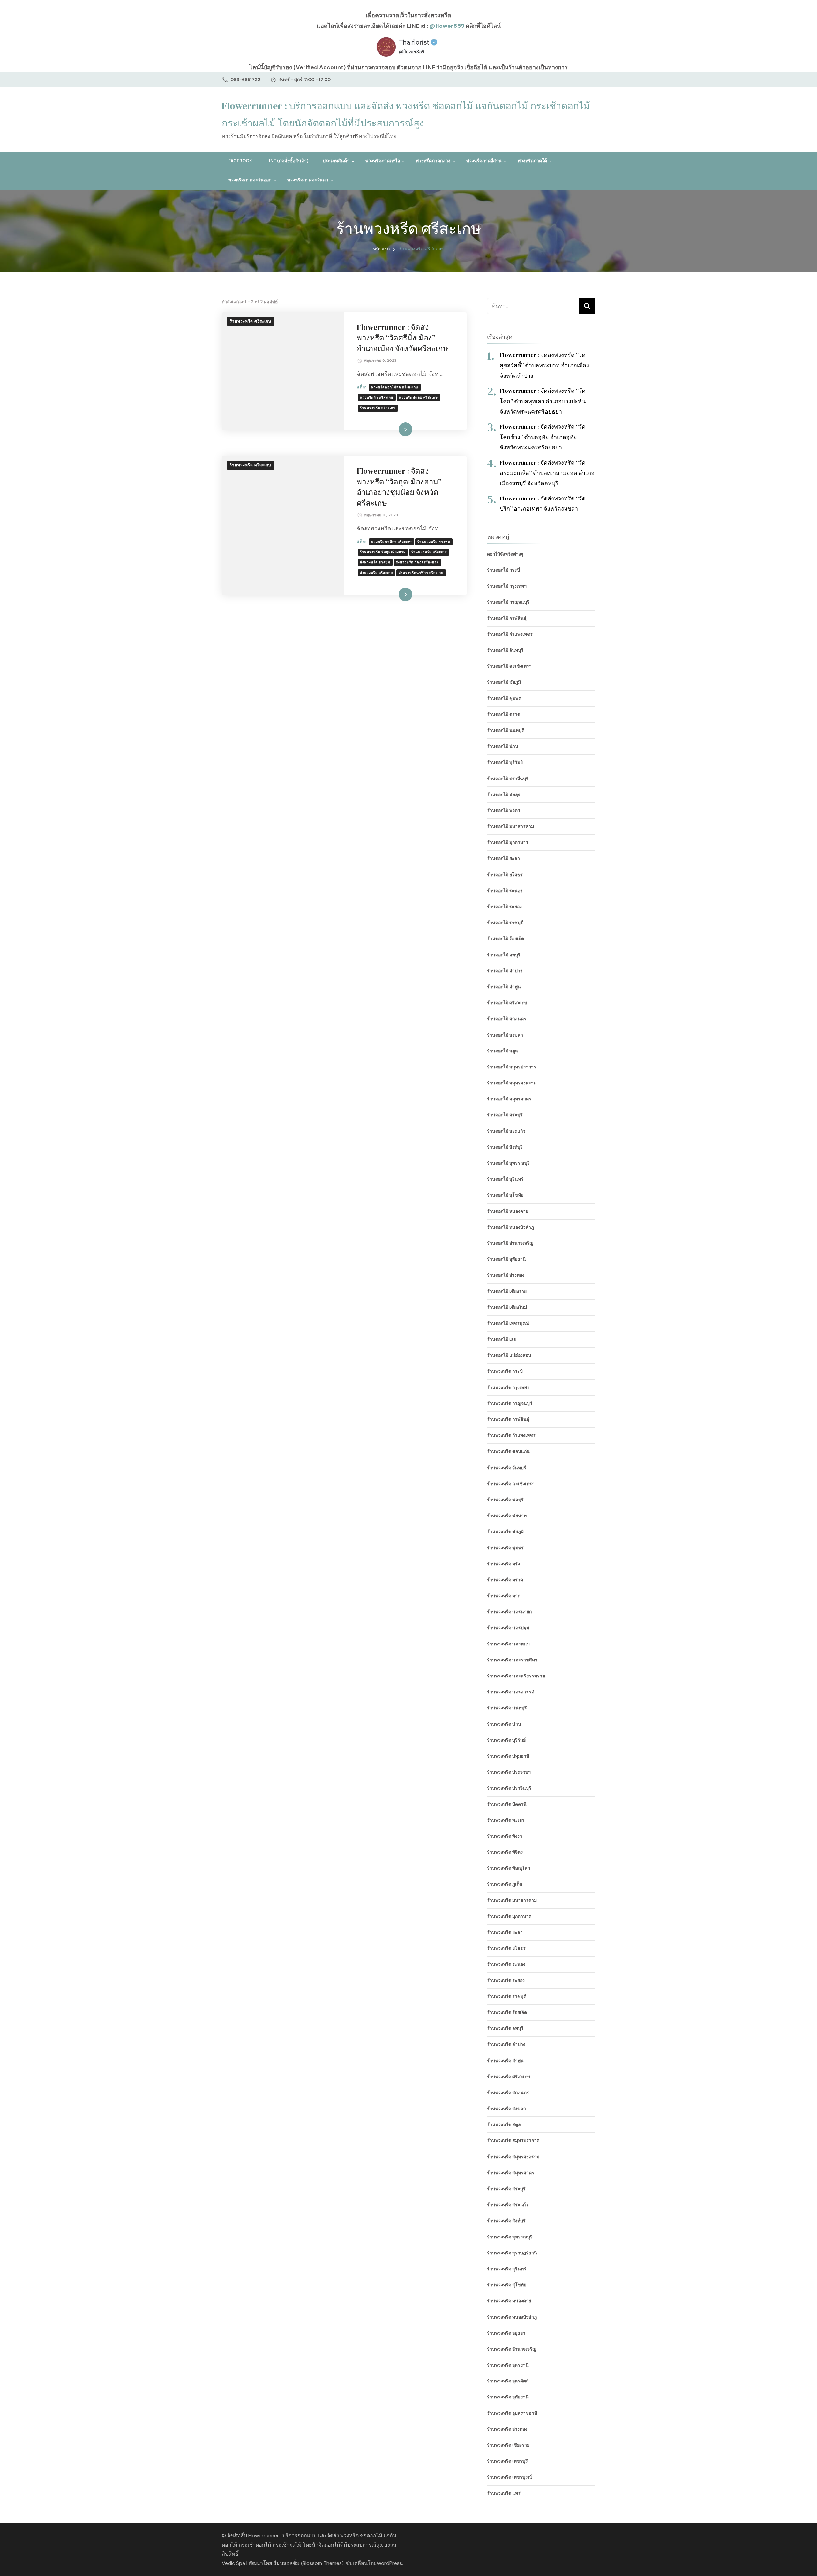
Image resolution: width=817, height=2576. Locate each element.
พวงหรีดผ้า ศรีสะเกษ (377, 397)
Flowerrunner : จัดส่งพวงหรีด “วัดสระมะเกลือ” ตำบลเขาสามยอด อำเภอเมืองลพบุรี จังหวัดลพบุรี (547, 473)
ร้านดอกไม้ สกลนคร (507, 1019)
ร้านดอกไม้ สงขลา (505, 1035)
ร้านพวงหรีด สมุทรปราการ (513, 2140)
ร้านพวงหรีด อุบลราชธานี (512, 2413)
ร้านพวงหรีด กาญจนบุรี (510, 1403)
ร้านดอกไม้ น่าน (503, 746)
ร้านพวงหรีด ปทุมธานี (508, 1756)
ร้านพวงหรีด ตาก (504, 1596)
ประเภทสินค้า (336, 161)
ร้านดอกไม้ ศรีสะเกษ (507, 1003)
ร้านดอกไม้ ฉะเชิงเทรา (509, 666)
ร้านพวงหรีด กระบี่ (505, 1371)
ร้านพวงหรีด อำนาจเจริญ (512, 2349)
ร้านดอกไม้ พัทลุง (504, 794)
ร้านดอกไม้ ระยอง (504, 907)
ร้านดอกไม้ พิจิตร (504, 810)
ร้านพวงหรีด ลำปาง (506, 2044)
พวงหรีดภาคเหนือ (383, 161)
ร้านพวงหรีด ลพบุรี (505, 2028)
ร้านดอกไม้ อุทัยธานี (506, 1259)
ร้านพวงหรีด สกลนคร (508, 2093)
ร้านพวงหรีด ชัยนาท (507, 1516)
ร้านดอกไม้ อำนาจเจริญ (510, 1243)
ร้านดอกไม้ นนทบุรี (506, 730)
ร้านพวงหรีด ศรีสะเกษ (251, 321)
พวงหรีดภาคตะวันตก (308, 180)
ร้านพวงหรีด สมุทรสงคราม (513, 2157)
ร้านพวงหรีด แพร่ (504, 2493)
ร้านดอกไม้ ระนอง (505, 891)
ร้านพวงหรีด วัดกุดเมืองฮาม (383, 552)
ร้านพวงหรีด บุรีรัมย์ (506, 1740)
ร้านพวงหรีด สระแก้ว (508, 2205)
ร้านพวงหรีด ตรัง (503, 1564)
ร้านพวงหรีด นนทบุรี (507, 1708)
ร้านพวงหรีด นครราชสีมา (512, 1660)
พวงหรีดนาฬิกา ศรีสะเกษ (392, 542)
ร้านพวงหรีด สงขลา (506, 2109)
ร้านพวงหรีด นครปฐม (508, 1628)
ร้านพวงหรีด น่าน (504, 1724)
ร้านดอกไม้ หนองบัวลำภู (510, 1227)
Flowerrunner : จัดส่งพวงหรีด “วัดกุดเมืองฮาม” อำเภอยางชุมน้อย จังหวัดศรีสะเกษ (399, 487)
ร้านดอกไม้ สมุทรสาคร (509, 1099)
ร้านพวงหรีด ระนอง (506, 1964)
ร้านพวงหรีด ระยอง (506, 1980)
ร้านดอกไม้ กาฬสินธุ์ (507, 618)
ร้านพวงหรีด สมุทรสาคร (511, 2173)
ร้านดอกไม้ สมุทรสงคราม (512, 1083)
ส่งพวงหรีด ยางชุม (375, 562)
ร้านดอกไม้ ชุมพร (504, 698)
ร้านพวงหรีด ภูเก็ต (505, 1884)
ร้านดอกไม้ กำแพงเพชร (510, 634)
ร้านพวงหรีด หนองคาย (509, 2301)
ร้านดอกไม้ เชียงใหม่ (507, 1307)
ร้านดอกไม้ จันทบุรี (505, 650)
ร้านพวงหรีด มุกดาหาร (509, 1916)
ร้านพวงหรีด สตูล (504, 2124)
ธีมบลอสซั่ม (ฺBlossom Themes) (308, 2563)
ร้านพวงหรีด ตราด (505, 1580)
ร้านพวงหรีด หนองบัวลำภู (512, 2317)
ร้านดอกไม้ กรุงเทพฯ (507, 586)
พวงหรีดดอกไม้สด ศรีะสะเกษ (395, 387)
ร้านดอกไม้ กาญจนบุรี (508, 602)
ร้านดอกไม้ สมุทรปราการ (512, 1067)
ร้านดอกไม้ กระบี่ (503, 570)
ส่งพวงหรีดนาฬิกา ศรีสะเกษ (421, 573)
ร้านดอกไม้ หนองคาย (508, 1211)
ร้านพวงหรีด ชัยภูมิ (505, 1531)
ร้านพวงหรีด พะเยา (506, 1820)
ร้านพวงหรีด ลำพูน (505, 2061)
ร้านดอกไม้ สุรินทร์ (505, 1179)
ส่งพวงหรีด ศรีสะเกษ (377, 573)
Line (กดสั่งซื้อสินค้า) (287, 161)
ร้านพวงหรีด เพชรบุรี (507, 2461)
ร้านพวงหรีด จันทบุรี (507, 1468)
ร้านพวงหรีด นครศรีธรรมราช (516, 1676)
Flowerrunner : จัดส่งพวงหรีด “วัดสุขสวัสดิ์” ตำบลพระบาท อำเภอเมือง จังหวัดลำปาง (544, 365)
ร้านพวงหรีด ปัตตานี (507, 1804)
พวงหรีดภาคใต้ (532, 161)
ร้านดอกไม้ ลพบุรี (504, 955)
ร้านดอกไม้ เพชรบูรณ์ (508, 1323)
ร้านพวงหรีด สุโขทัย (507, 2285)
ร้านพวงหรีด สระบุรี (506, 2189)
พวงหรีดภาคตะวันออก (250, 180)
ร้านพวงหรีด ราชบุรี (506, 1996)
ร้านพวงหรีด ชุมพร (505, 1548)
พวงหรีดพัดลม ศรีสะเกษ (418, 397)
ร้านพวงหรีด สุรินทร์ (507, 2269)
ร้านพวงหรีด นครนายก (509, 1612)
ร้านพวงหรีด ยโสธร (506, 1948)
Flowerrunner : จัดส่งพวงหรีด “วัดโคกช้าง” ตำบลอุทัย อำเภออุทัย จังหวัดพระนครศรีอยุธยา (543, 437)
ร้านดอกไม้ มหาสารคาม (510, 826)
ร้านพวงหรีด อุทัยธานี (508, 2397)
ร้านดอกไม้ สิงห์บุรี (505, 1147)
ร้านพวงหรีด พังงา (505, 1836)
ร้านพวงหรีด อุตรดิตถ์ (508, 2381)
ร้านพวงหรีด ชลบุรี (505, 1500)
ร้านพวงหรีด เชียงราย (508, 2445)
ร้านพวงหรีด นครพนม (508, 1644)
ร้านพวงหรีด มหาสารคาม (512, 1900)
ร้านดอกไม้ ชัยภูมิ (504, 682)
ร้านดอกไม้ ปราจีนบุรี (508, 779)
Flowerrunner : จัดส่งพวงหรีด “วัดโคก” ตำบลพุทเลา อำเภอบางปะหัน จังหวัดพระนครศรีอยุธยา (543, 401)
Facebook (240, 161)
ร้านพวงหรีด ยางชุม (434, 542)
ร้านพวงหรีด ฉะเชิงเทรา (511, 1484)
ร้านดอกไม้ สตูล (502, 1051)
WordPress (389, 2563)
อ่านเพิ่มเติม (396, 429)
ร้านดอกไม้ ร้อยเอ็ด (506, 938)
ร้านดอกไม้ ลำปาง (505, 971)
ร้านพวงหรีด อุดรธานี (508, 2365)
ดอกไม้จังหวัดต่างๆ (505, 554)
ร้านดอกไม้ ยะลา (503, 858)
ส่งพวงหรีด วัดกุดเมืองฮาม (417, 562)
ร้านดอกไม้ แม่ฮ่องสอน (509, 1355)
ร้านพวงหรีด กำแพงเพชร (511, 1435)
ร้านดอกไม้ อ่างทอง (506, 1275)
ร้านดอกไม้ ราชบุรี (505, 923)
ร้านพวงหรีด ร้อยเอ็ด (507, 2012)
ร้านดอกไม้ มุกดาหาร (508, 842)
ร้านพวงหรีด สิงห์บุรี (506, 2221)
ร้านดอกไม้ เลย (502, 1339)
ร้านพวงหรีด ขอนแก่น (508, 1451)
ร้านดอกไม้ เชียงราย (507, 1291)
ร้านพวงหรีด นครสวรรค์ (511, 1692)
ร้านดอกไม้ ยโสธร (505, 875)
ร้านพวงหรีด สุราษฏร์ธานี (512, 2253)
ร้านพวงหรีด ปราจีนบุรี (509, 1788)
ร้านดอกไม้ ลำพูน (504, 987)
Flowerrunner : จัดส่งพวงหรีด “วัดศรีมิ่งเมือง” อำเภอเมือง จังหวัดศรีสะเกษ (402, 338)
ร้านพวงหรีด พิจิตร (505, 1852)
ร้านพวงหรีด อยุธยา (506, 2333)
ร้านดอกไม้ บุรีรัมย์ (505, 762)
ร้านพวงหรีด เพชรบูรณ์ (510, 2477)
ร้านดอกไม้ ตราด (504, 714)
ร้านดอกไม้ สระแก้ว (506, 1131)
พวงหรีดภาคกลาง (433, 161)
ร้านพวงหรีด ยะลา (505, 1932)
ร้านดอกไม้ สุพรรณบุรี (508, 1163)
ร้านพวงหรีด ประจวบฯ (509, 1772)
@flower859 (447, 26)
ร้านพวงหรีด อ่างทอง (507, 2429)
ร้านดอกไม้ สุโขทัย (505, 1195)
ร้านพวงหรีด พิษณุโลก (509, 1868)
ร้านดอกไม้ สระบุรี (505, 1115)
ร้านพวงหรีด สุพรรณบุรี (510, 2237)
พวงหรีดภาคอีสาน (484, 161)
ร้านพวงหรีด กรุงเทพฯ (508, 1387)
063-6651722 (245, 80)
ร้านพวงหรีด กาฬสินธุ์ (508, 1419)
